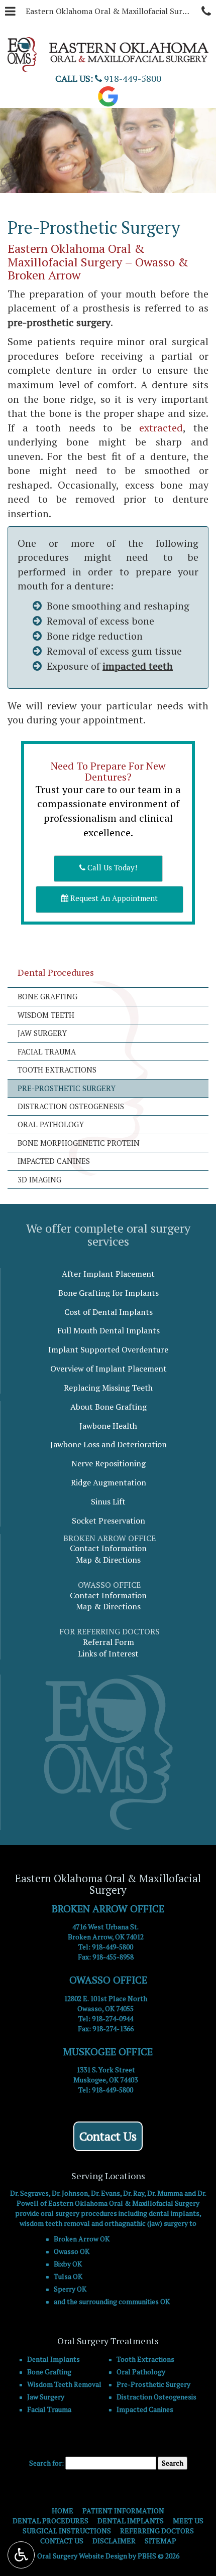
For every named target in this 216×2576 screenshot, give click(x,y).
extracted (161, 428)
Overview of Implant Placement (109, 1369)
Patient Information (123, 2511)
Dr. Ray (134, 2193)
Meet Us (188, 2521)
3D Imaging (39, 1179)
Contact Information (108, 1548)
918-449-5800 (113, 1947)
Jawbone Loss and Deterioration (109, 1444)
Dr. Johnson (70, 2193)
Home (63, 2511)
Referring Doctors (157, 2531)
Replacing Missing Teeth (108, 1388)
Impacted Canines (54, 1161)
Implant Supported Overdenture (108, 1349)
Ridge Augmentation (109, 1482)
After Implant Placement (108, 1274)
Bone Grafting (47, 996)
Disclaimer (114, 2541)
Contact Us (108, 2136)
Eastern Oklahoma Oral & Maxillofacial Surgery (111, 11)
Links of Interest (108, 1653)
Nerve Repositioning (109, 1463)
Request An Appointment (113, 898)
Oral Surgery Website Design (82, 2556)
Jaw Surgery (42, 1033)
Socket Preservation (109, 1521)
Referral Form (109, 1642)
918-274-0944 (113, 2018)
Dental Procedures (56, 972)
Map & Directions (108, 1560)
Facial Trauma (47, 1051)
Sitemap (160, 2541)
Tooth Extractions (57, 1070)
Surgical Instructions (67, 2531)
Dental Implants (53, 2359)
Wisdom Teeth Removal (64, 2384)
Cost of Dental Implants (109, 1312)
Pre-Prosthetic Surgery (67, 1088)
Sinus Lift (108, 1501)
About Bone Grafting (109, 1407)
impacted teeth (138, 666)
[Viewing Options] (21, 2555)
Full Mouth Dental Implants (109, 1330)
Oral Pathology (51, 1124)
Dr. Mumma (165, 2193)
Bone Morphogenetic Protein (79, 1143)
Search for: (46, 2463)
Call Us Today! (111, 867)
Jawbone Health (108, 1426)
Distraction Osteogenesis (71, 1106)
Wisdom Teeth (46, 1015)
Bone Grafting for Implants (109, 1293)
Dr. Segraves (29, 2193)
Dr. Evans (105, 2193)
